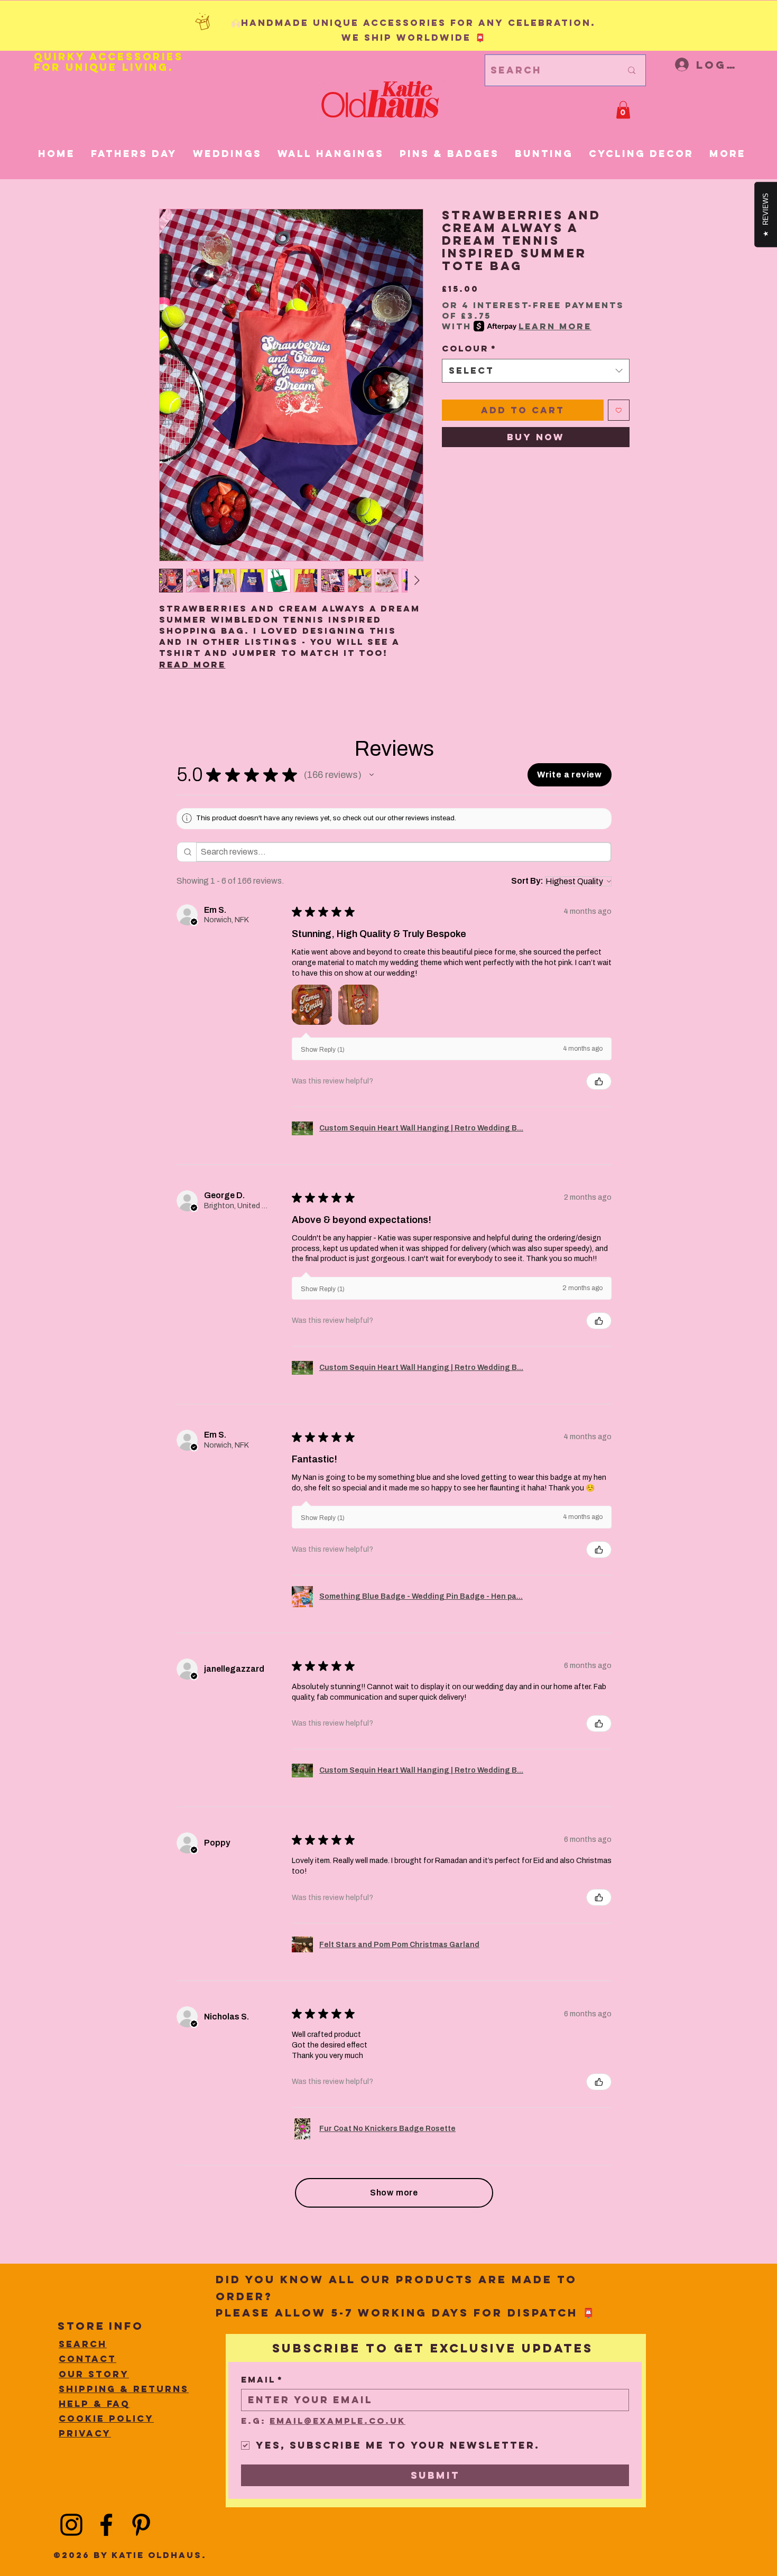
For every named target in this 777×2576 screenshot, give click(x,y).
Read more (192, 664)
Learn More (555, 326)
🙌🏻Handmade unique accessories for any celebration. (413, 23)
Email (262, 2380)
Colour (469, 348)
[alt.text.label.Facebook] (106, 2525)
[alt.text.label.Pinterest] (141, 2525)
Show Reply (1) (323, 1050)
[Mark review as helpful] (599, 1081)
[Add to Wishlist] (619, 410)
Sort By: (527, 881)
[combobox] (536, 370)
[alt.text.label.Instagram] (71, 2525)
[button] (623, 110)
